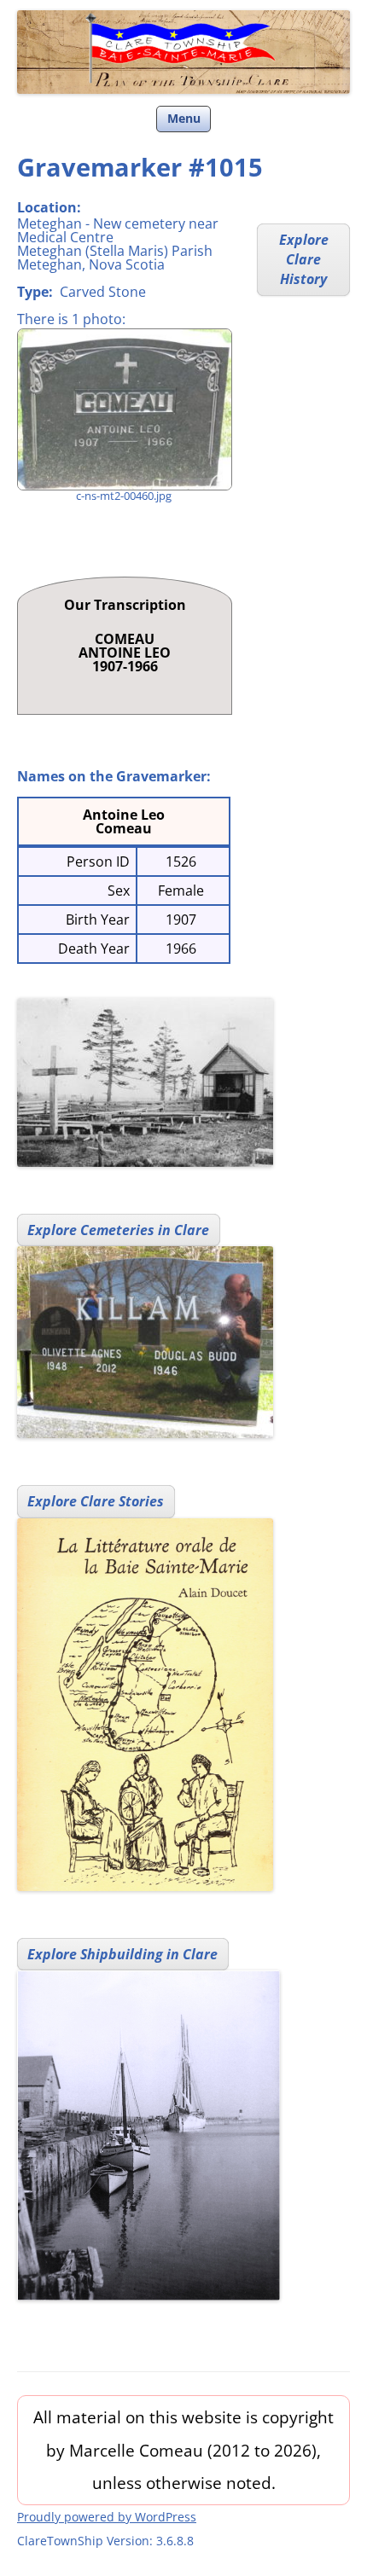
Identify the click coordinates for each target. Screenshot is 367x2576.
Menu (184, 118)
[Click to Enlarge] (124, 409)
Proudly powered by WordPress (107, 2517)
